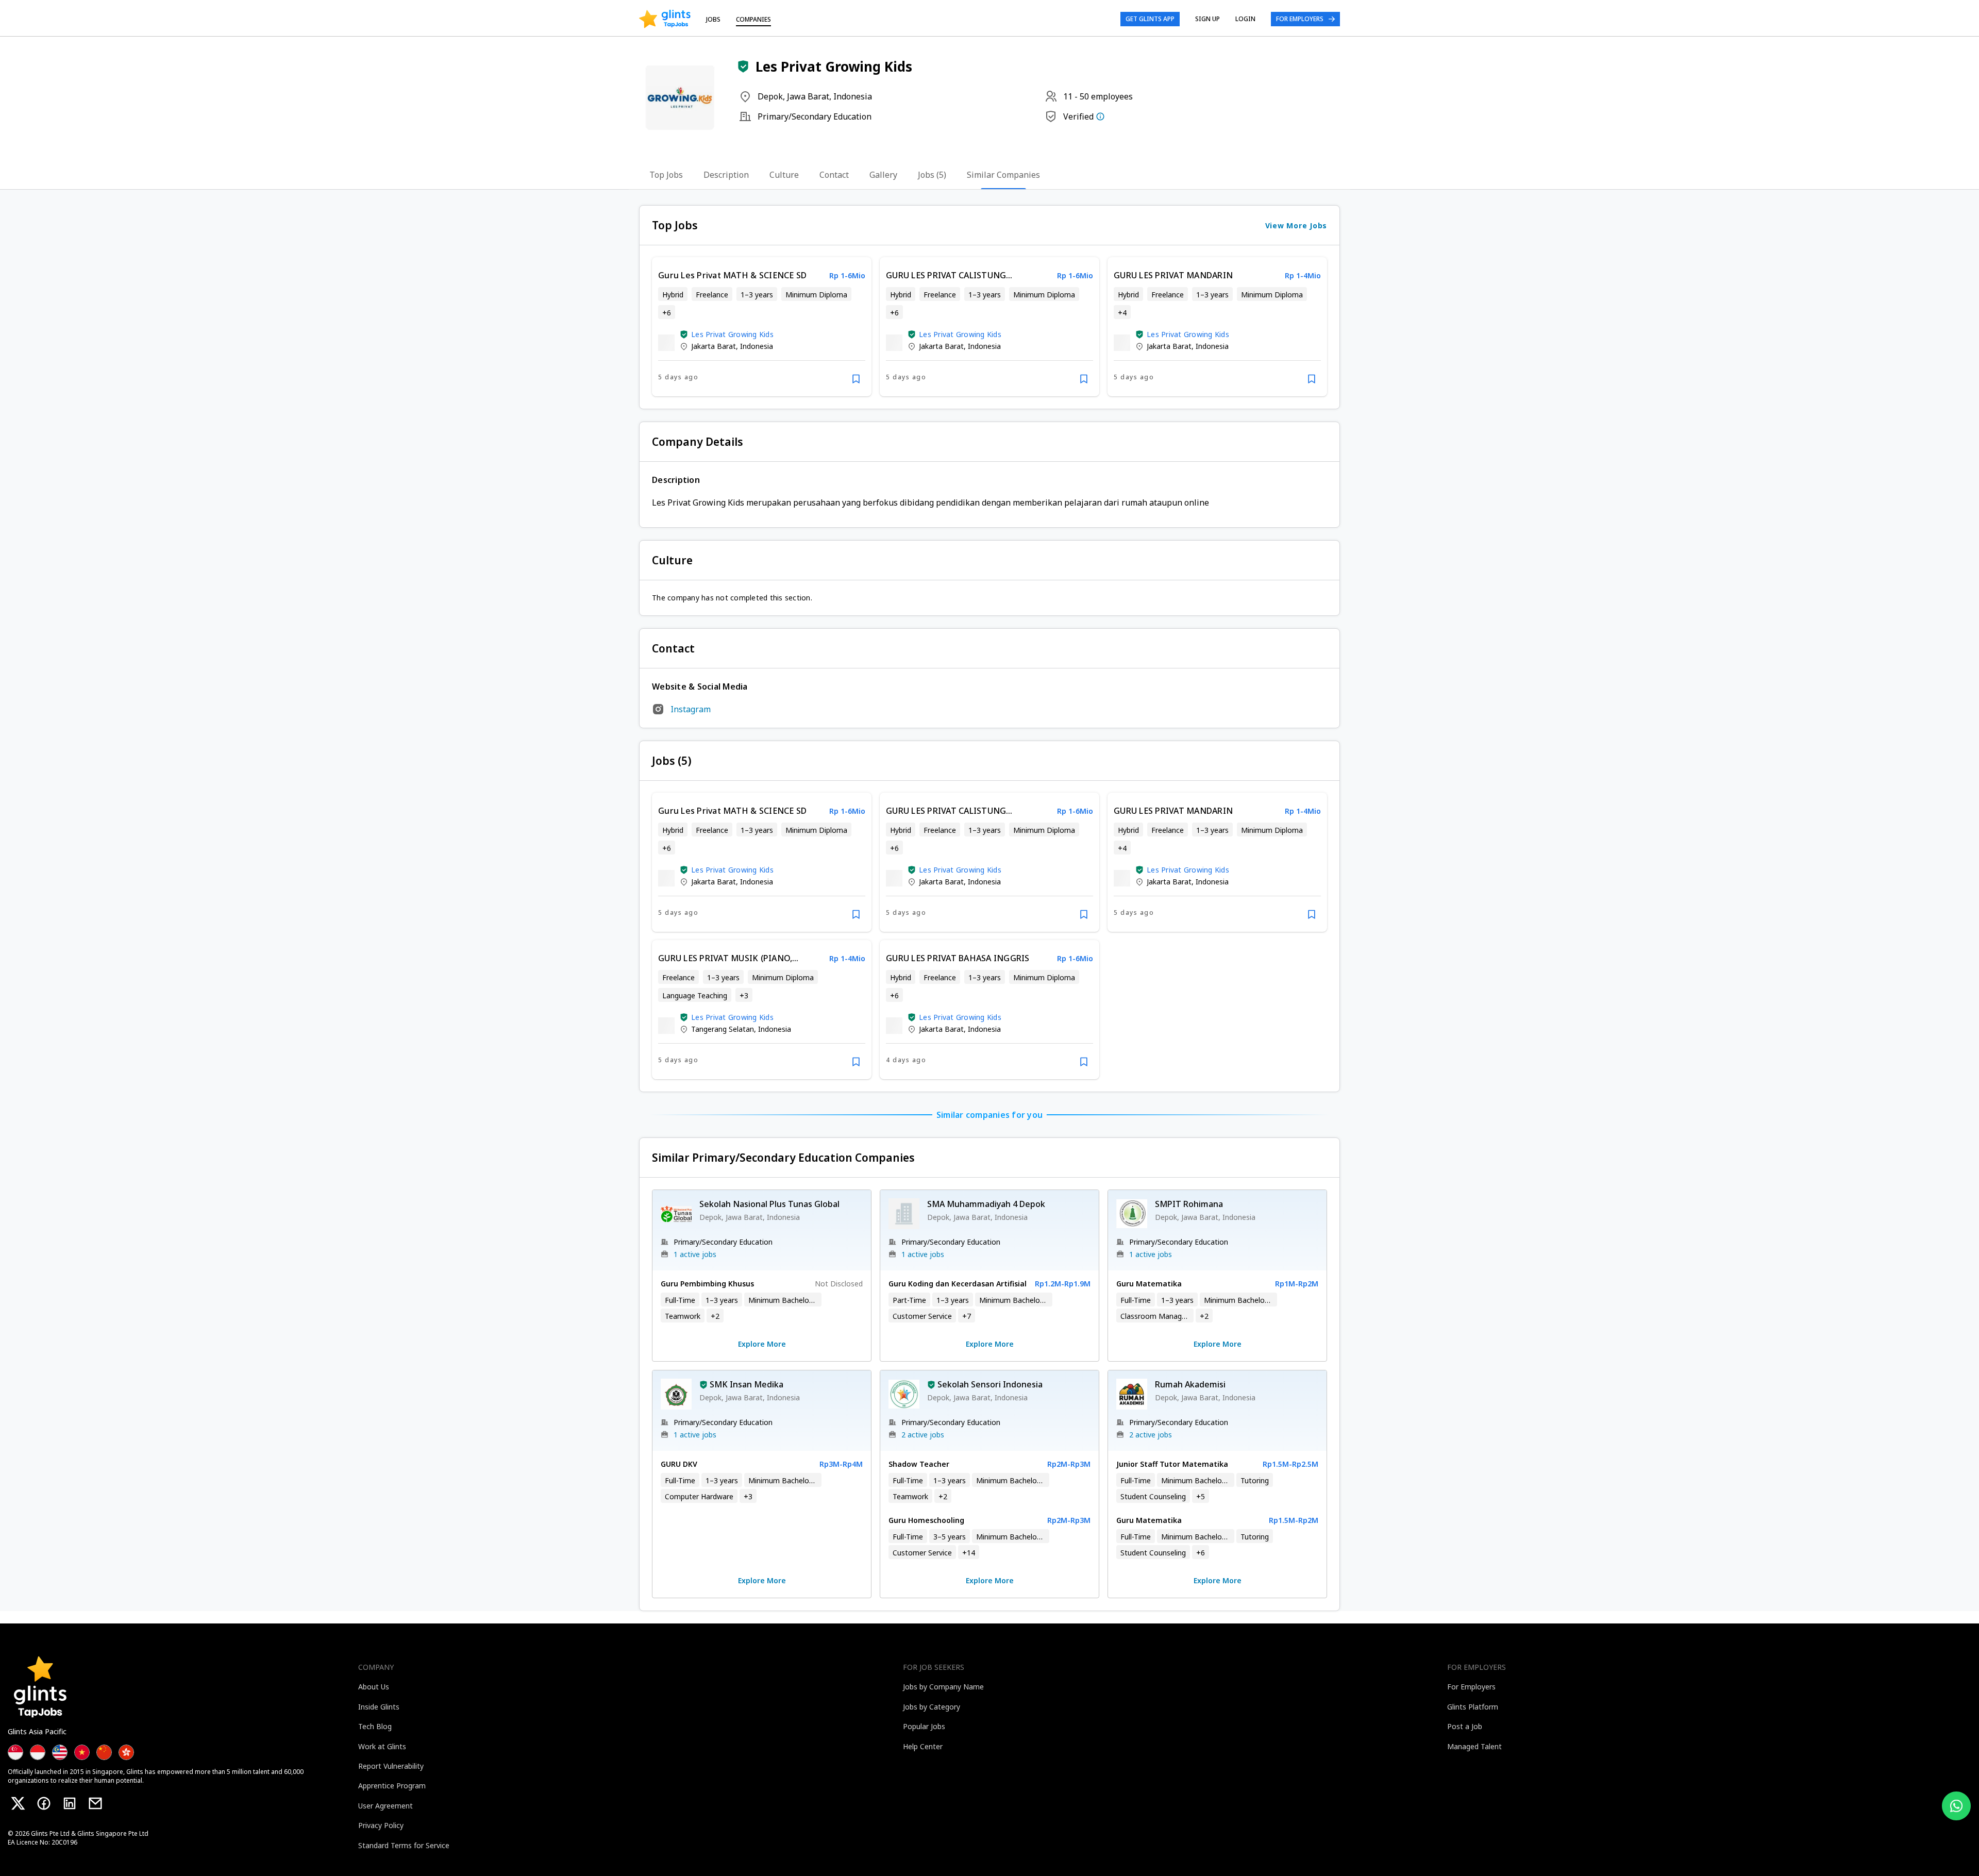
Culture (784, 175)
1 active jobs (695, 1254)
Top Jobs (666, 175)
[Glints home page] (665, 19)
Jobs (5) (932, 175)
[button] (743, 66)
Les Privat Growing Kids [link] (732, 334)
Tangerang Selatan (723, 1029)
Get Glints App (1150, 19)
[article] (762, 327)
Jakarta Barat (714, 346)
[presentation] (665, 19)
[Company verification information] (1100, 116)
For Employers (1300, 19)
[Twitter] (18, 1803)
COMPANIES (753, 19)
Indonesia (757, 346)
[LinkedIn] (70, 1803)
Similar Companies (1003, 175)
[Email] (95, 1803)
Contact (834, 175)
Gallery (883, 175)
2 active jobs (923, 1435)
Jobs (713, 19)
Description (726, 175)
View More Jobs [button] (1296, 225)
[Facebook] (44, 1803)
